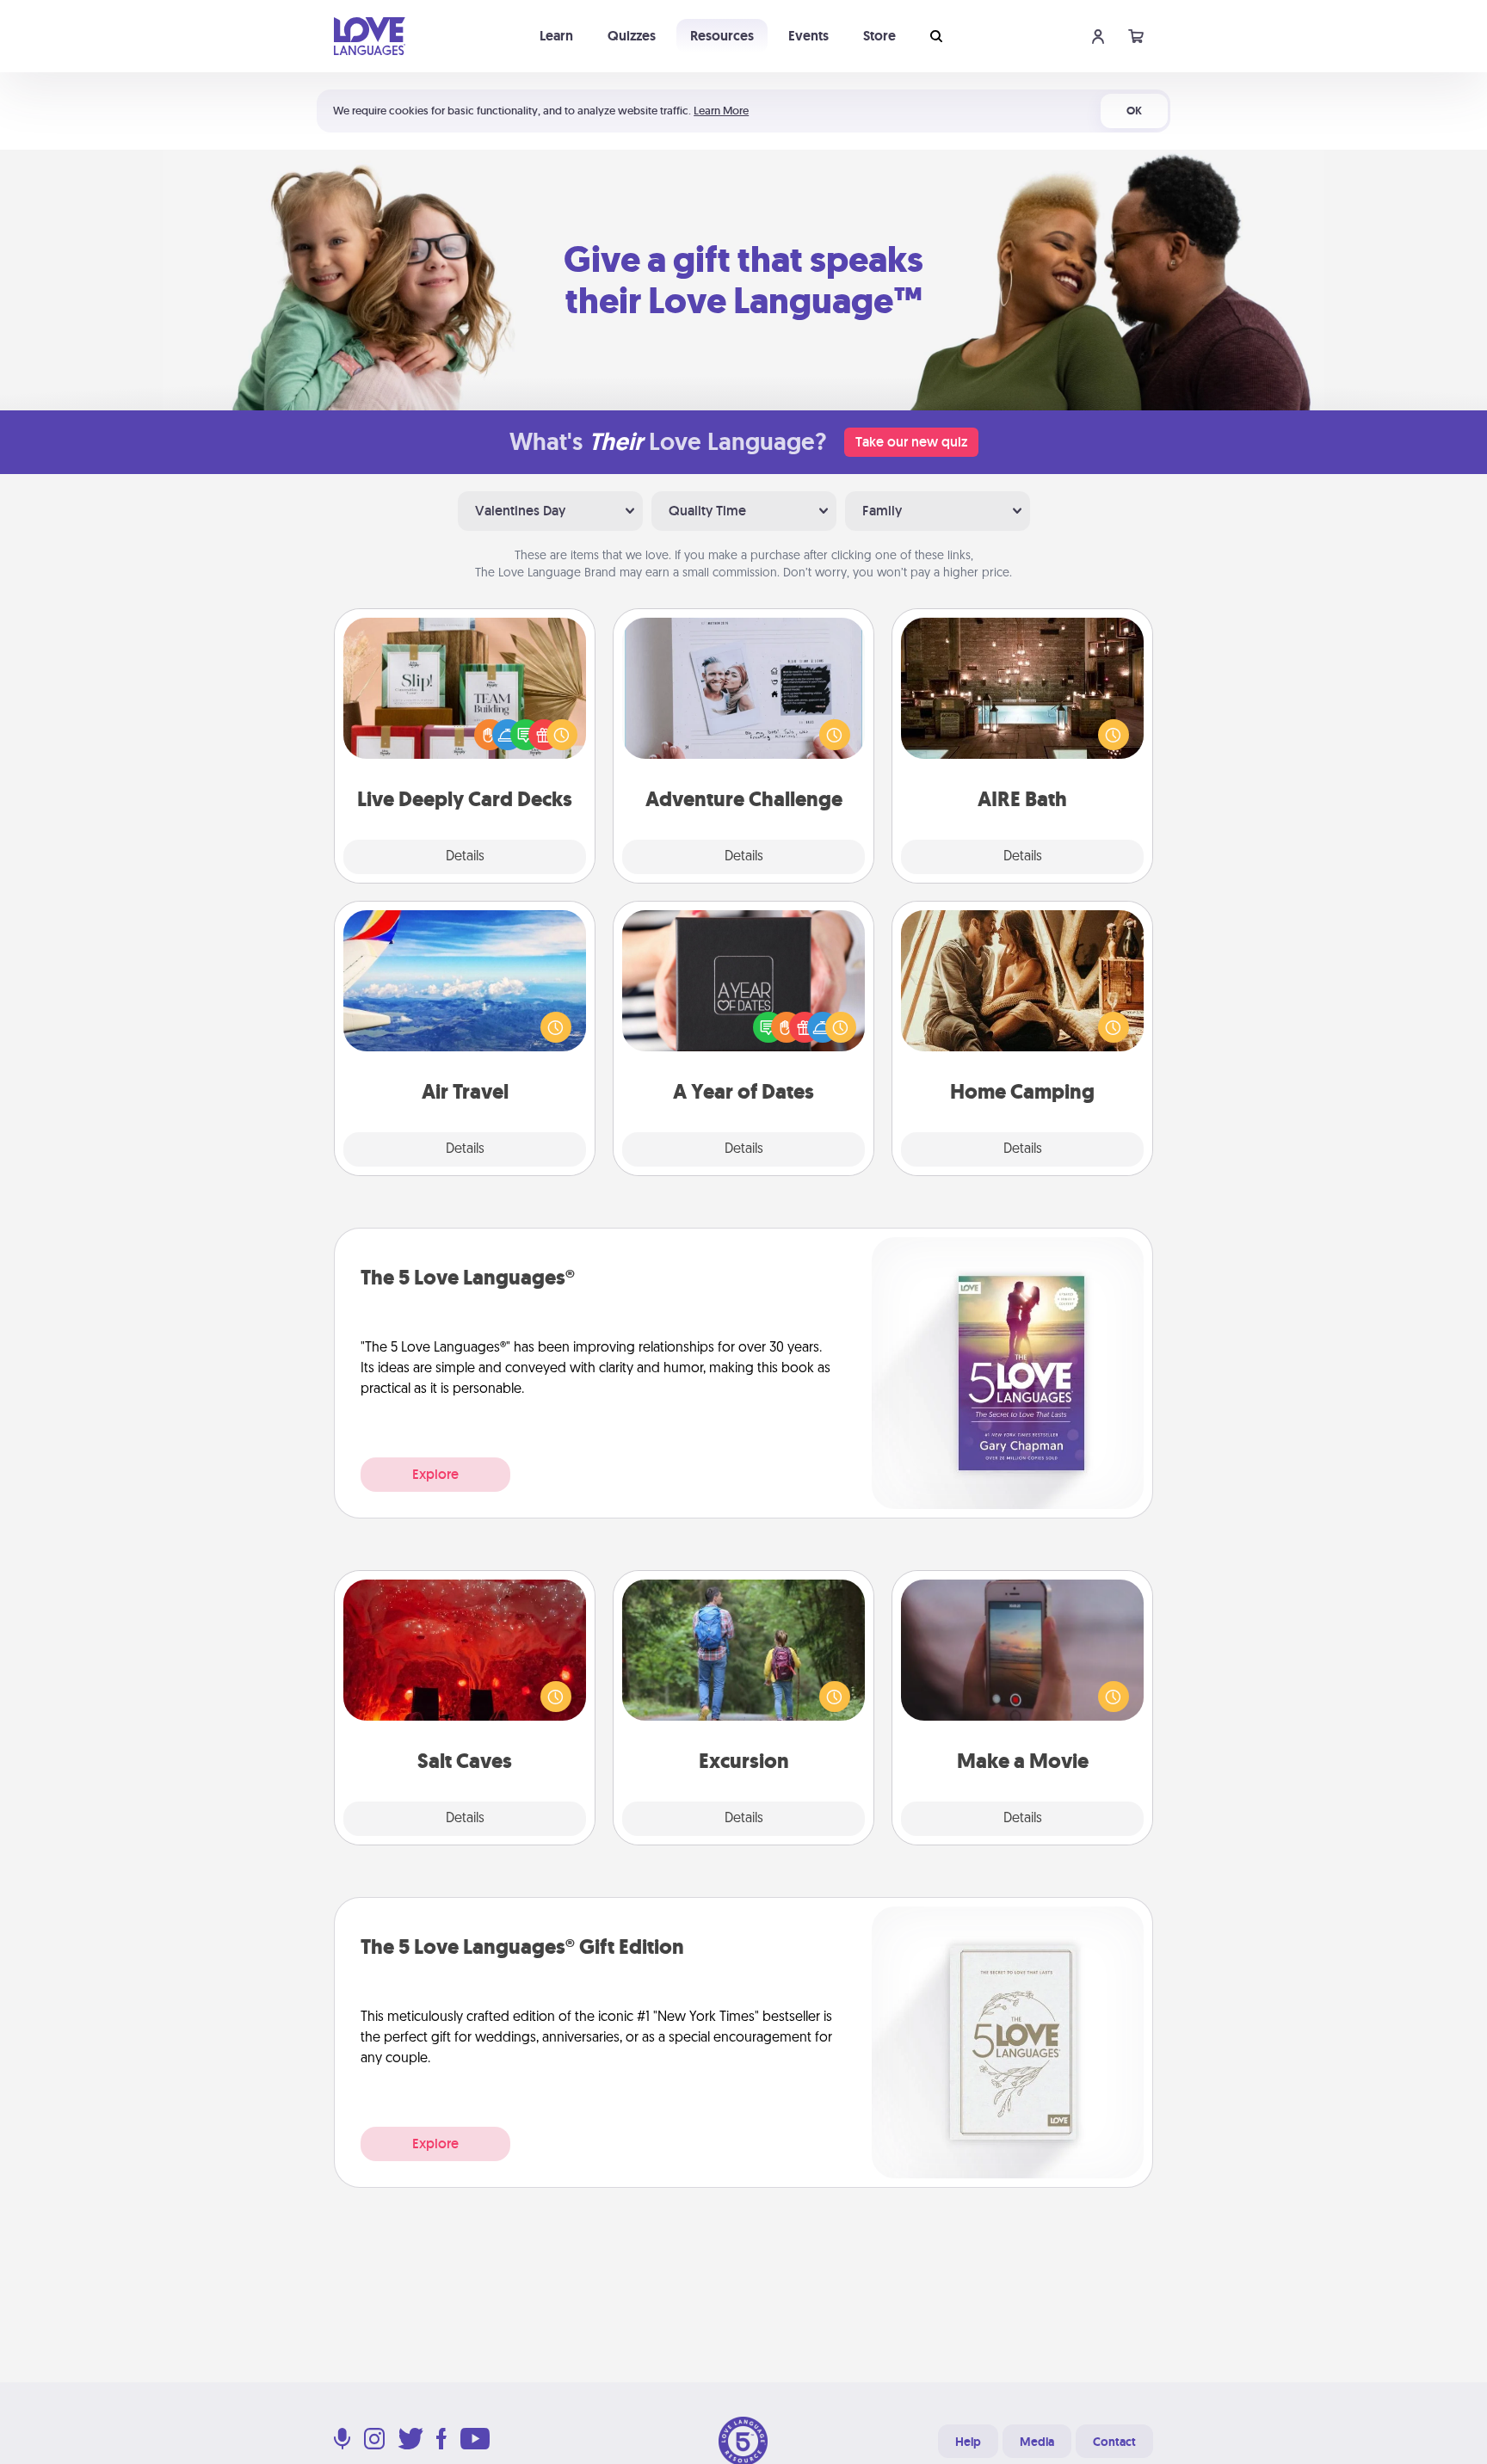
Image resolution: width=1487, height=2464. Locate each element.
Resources (722, 36)
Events (808, 36)
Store (879, 36)
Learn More (721, 111)
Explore (435, 1474)
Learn (556, 36)
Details (465, 857)
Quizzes (632, 36)
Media (1037, 2442)
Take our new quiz (911, 442)
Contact (1114, 2442)
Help (968, 2442)
